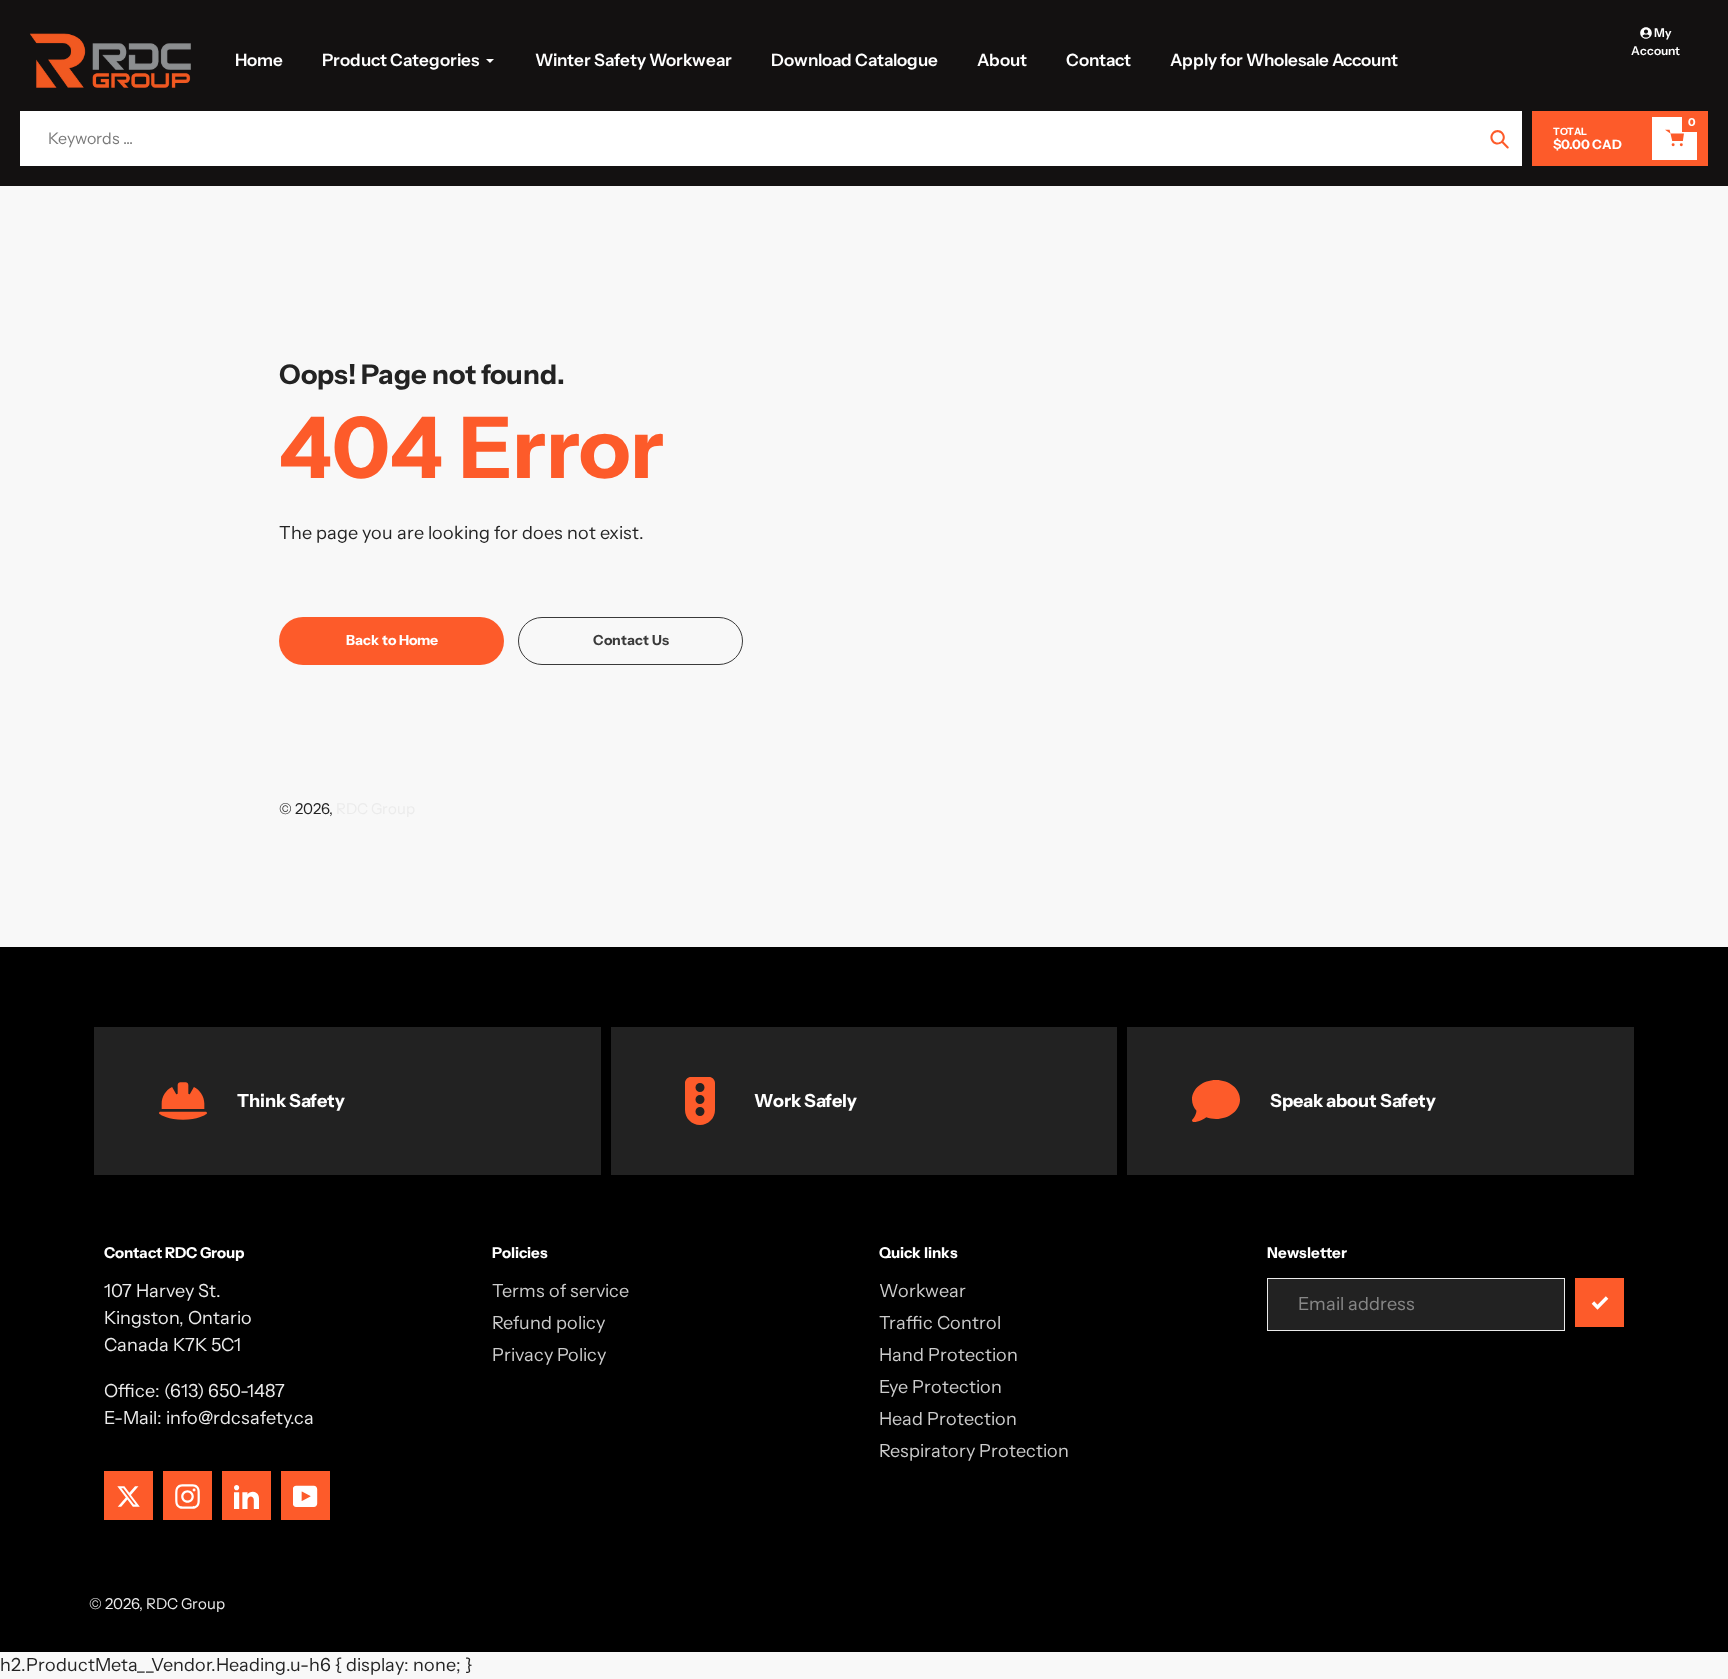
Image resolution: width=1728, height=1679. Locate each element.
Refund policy (548, 1323)
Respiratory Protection (974, 1451)
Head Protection (948, 1419)
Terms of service (560, 1291)
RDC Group (375, 808)
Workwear (922, 1291)
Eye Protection (940, 1387)
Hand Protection (948, 1355)
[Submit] (1599, 1302)
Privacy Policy (549, 1355)
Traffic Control (940, 1323)
